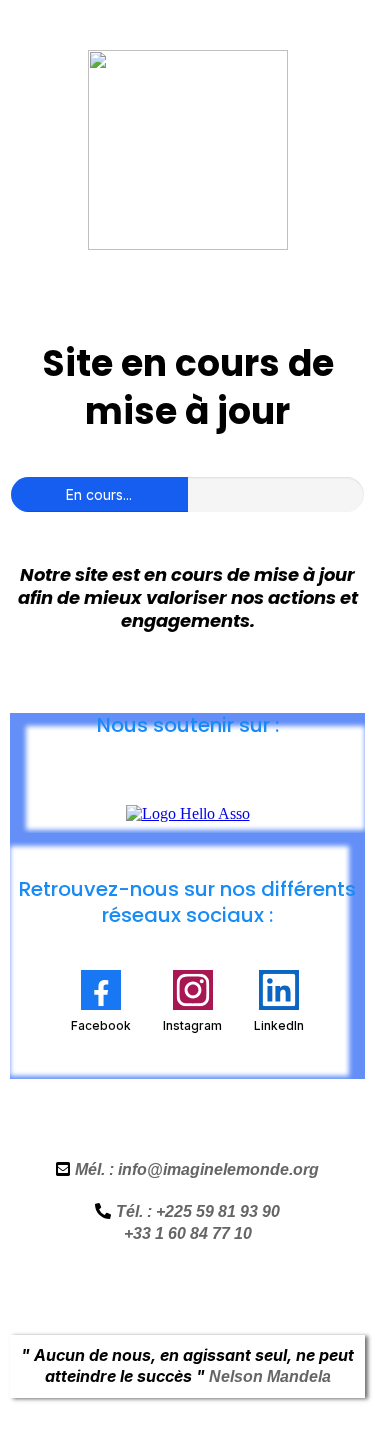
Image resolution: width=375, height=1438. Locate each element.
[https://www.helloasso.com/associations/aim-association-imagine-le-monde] (188, 812)
